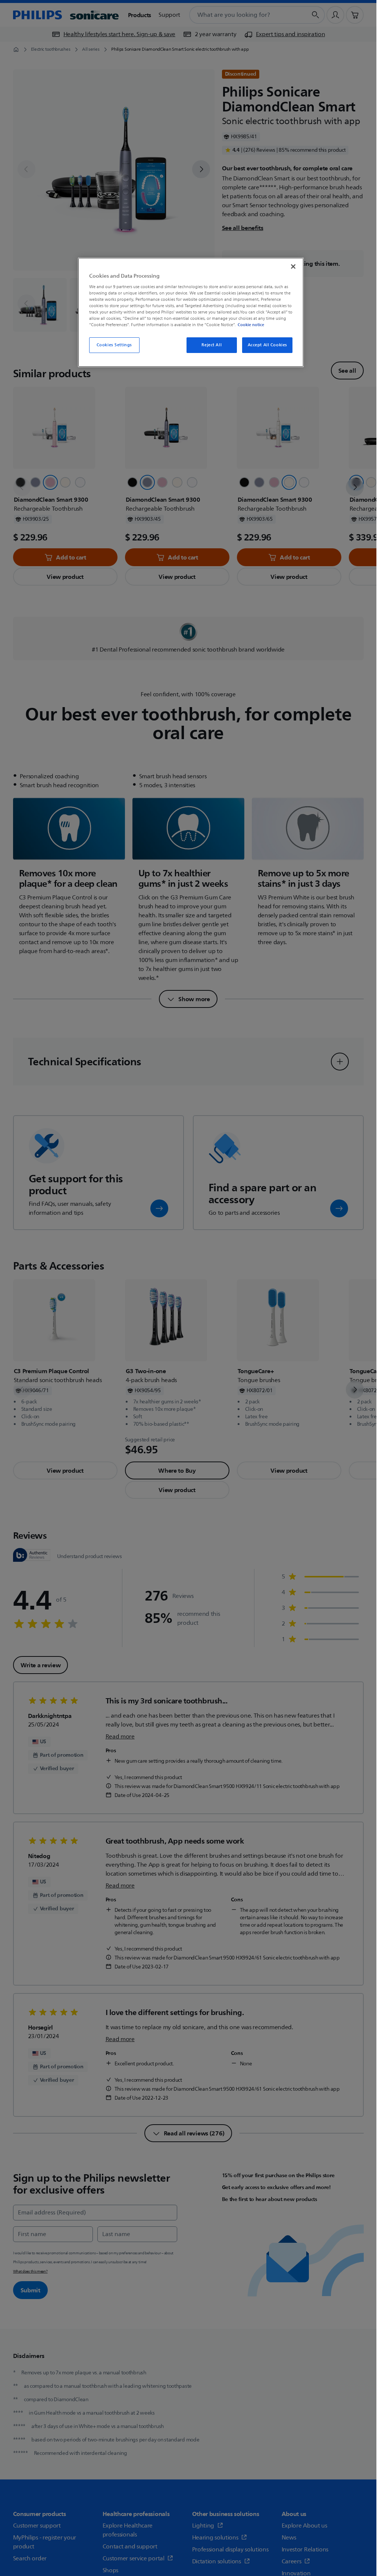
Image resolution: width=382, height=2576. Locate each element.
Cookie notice (251, 325)
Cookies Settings (114, 345)
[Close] (293, 267)
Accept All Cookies (267, 345)
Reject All (212, 345)
